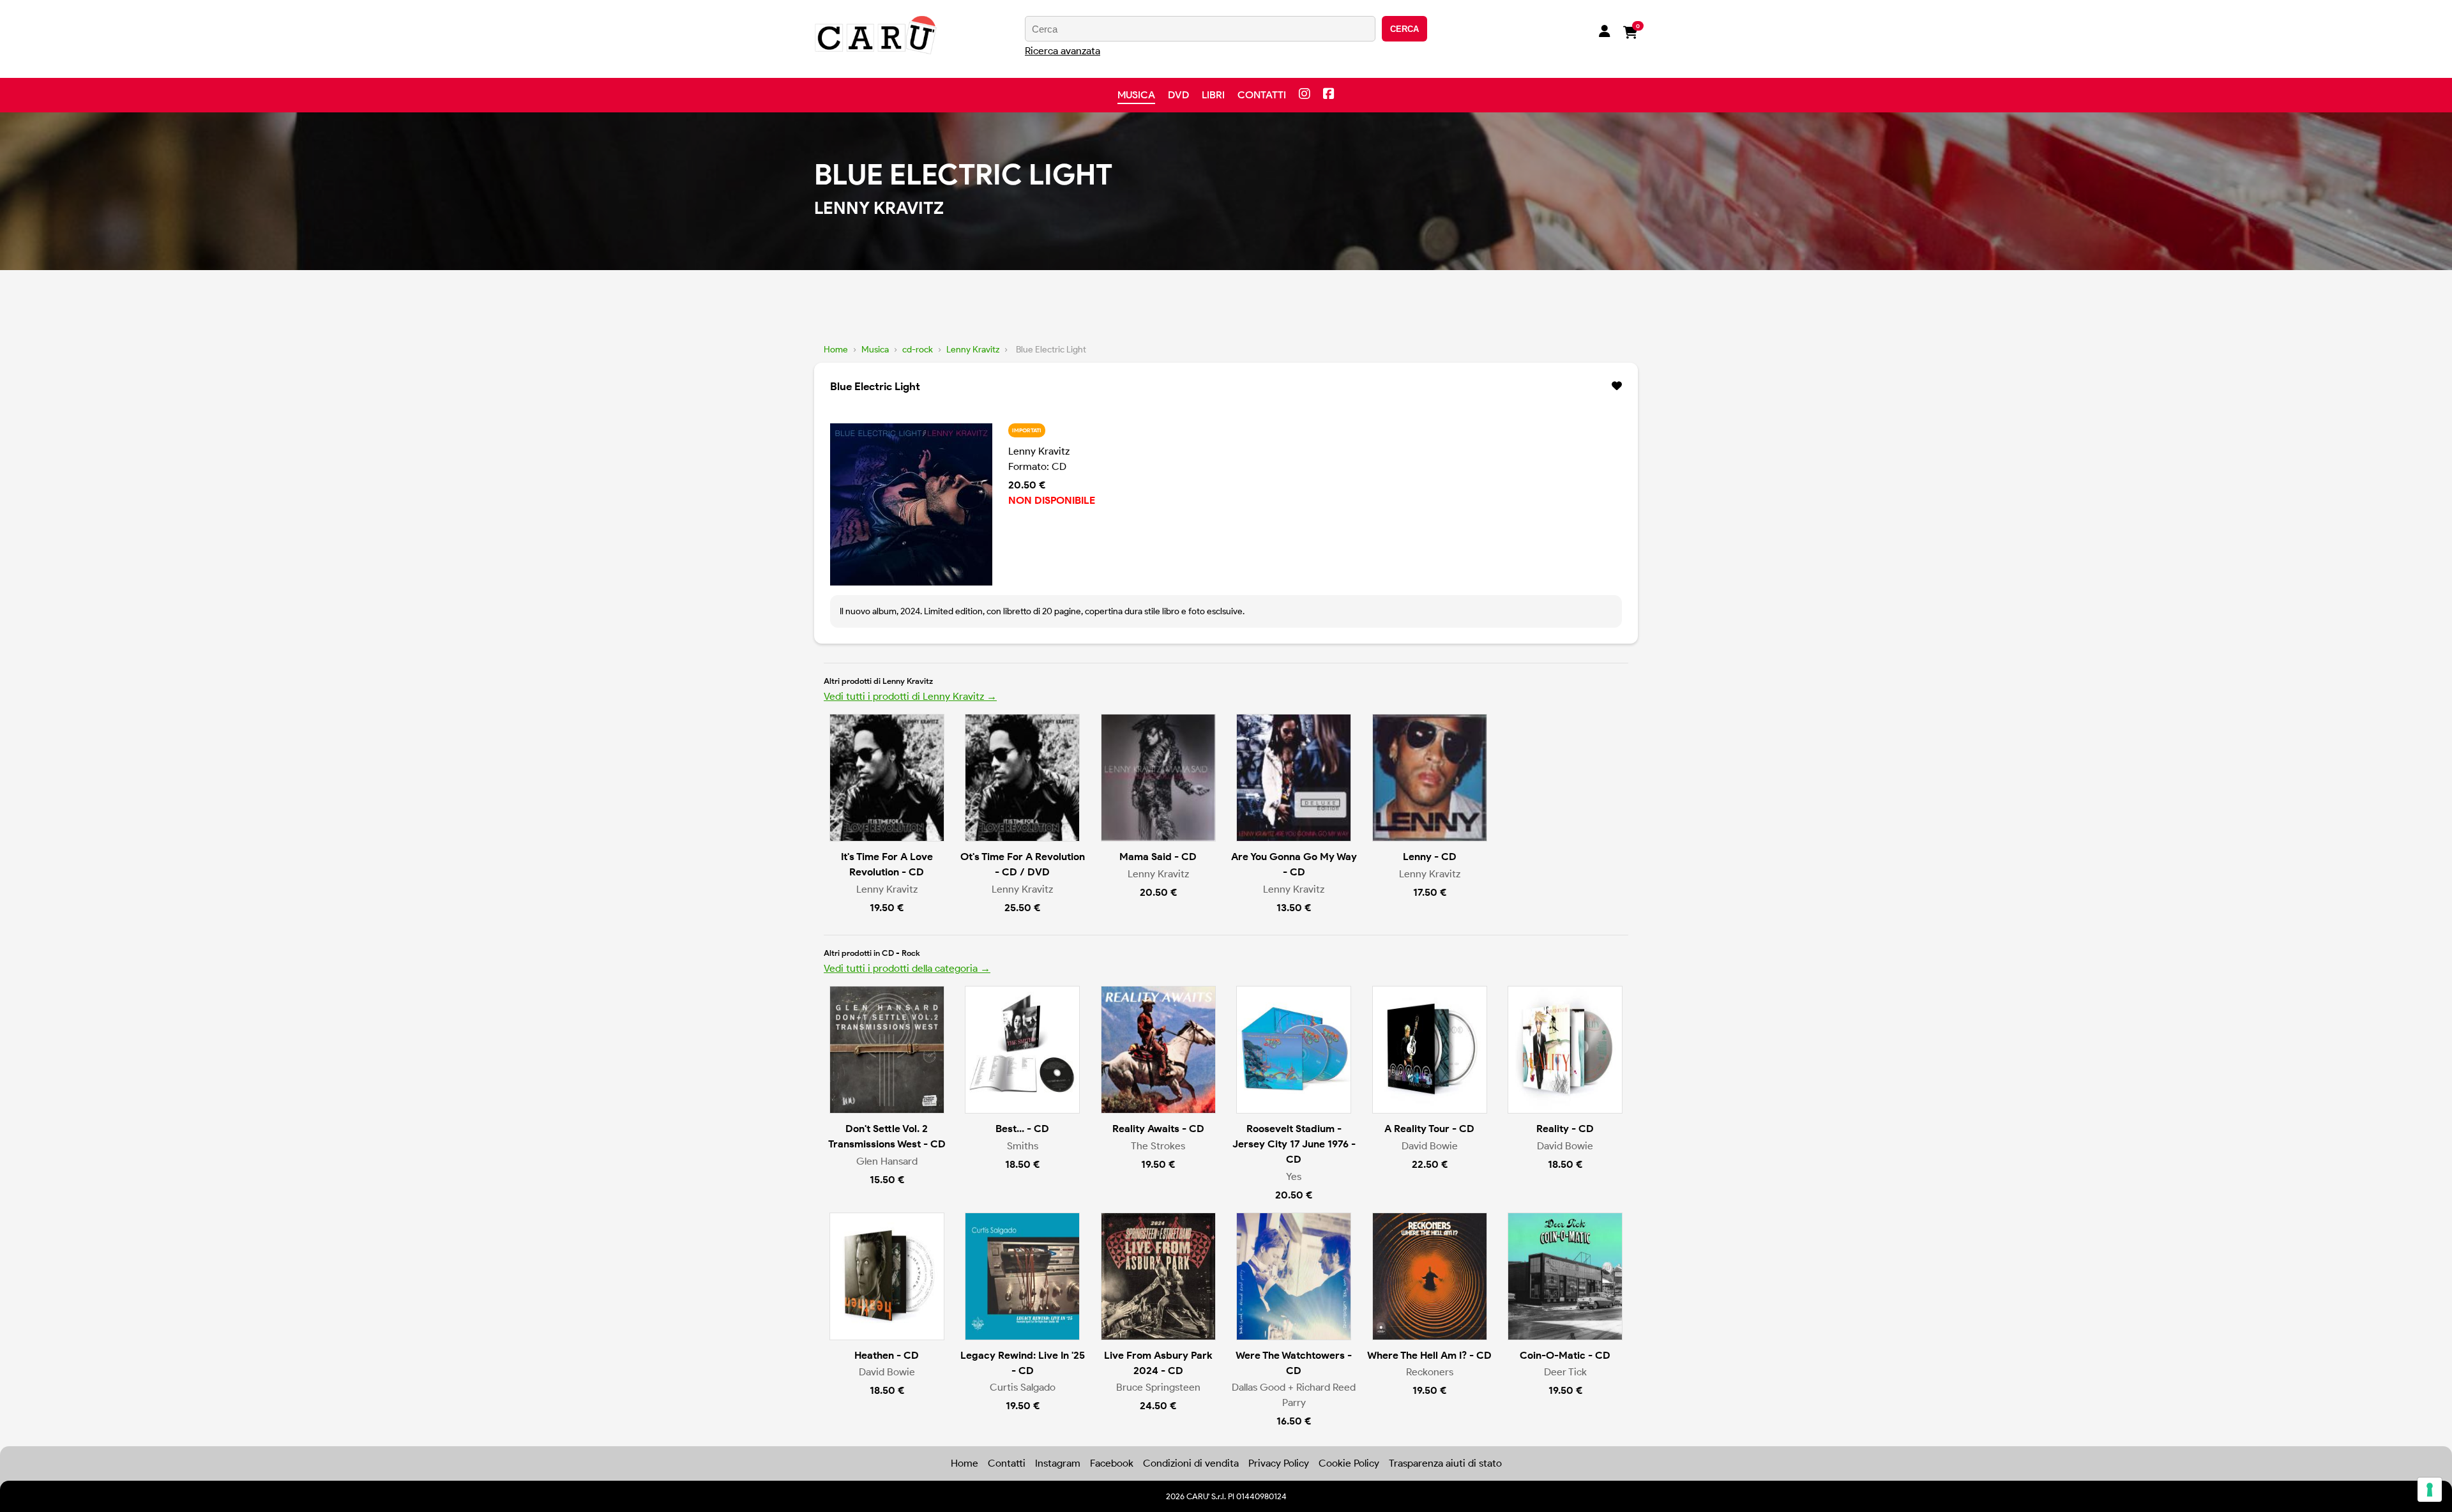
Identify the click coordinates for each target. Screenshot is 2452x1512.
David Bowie (1430, 1146)
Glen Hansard (887, 1161)
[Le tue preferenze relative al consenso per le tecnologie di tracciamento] (2430, 1490)
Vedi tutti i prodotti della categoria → (907, 968)
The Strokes (1158, 1146)
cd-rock (918, 350)
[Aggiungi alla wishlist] (1617, 386)
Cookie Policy (1349, 1463)
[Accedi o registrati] (1605, 33)
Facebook (1112, 1463)
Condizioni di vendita (1191, 1463)
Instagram (1058, 1463)
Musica (1136, 95)
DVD (1178, 95)
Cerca (1404, 29)
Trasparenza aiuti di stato (1445, 1463)
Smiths (1023, 1146)
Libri (1213, 95)
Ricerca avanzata (1063, 51)
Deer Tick (1565, 1372)
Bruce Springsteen (1158, 1387)
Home (836, 350)
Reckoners (1430, 1372)
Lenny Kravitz (973, 350)
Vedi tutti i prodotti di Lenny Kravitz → (910, 696)
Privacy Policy (1279, 1463)
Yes (1294, 1176)
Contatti (1262, 95)
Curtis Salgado (1023, 1387)
